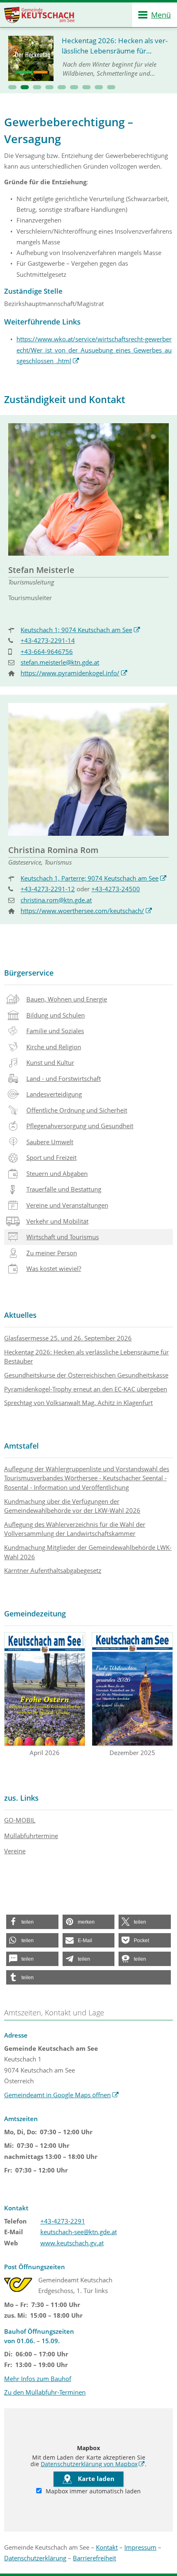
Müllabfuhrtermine (31, 1836)
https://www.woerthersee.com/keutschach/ (86, 911)
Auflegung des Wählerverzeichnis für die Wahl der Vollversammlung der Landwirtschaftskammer (75, 1529)
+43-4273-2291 (63, 2221)
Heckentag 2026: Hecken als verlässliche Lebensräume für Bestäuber (86, 1357)
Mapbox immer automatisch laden (92, 2491)
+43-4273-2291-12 (48, 889)
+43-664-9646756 (47, 652)
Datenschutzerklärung (35, 2558)
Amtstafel (21, 1446)
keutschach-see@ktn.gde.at (79, 2232)
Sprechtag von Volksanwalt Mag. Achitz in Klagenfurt (78, 1403)
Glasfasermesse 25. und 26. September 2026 (68, 1338)
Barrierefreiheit (94, 2558)
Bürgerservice (29, 973)
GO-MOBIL (20, 1820)
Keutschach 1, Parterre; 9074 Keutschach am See (94, 878)
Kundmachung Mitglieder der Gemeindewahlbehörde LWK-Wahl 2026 (88, 1552)
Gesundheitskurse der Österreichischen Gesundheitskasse (86, 1375)
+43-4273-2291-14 (48, 640)
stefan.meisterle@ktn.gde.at (60, 662)
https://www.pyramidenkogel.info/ (74, 673)
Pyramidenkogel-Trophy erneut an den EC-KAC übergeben (86, 1389)
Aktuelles (20, 1315)
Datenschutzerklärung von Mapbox (93, 2464)
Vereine (15, 1851)
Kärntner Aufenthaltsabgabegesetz (53, 1570)
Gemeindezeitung (35, 1614)
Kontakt (107, 2547)
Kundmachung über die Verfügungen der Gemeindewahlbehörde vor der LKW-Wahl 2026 (72, 1506)
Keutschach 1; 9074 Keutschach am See (80, 630)
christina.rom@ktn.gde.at (56, 900)
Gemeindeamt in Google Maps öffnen (62, 2095)
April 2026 (45, 1753)
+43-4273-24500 (116, 889)
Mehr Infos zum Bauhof (38, 2379)
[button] (12, 87)
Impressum (140, 2547)
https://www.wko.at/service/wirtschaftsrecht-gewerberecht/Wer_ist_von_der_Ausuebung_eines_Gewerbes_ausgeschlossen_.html (94, 350)
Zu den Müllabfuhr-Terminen (45, 2392)
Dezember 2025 (132, 1753)
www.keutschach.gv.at (72, 2243)
